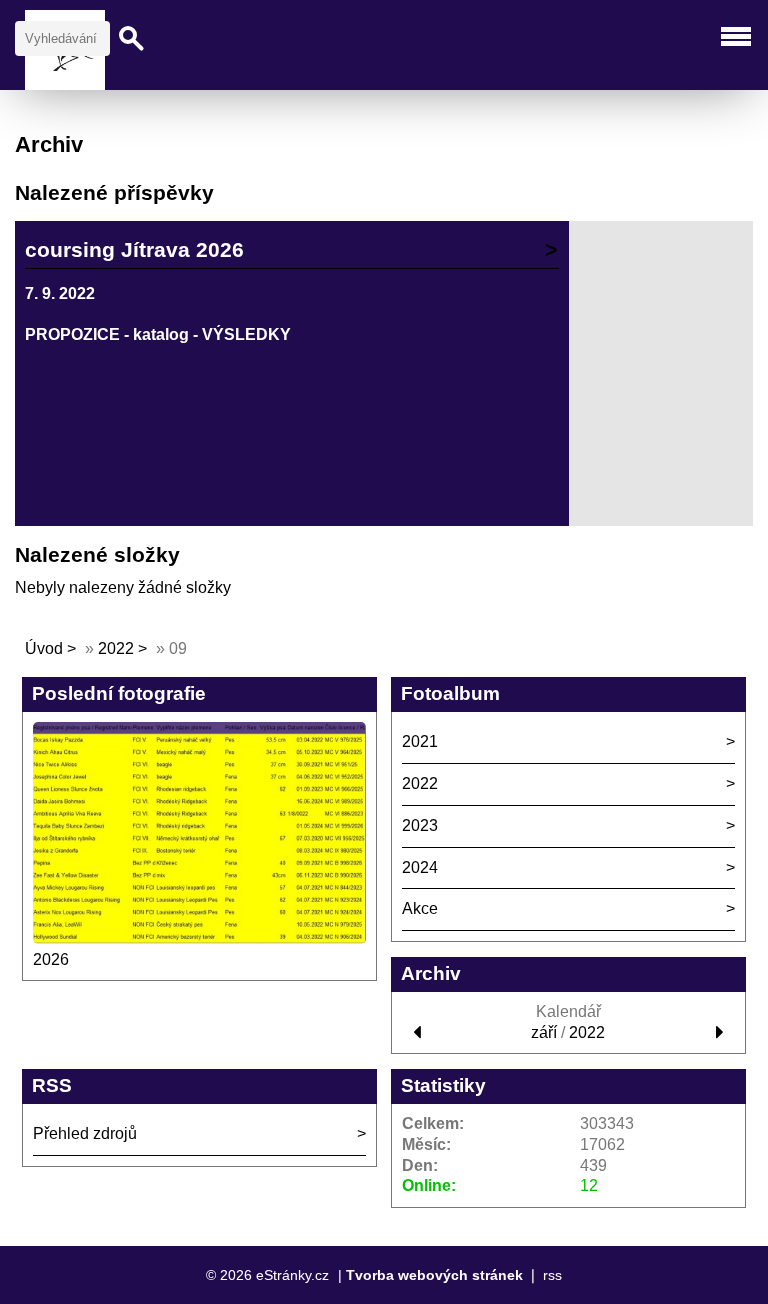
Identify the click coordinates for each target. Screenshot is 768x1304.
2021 (420, 741)
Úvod (44, 648)
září (544, 1032)
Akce (420, 908)
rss (552, 1275)
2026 (51, 959)
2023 (420, 825)
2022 (116, 648)
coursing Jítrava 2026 (134, 249)
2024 (420, 867)
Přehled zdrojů (85, 1133)
